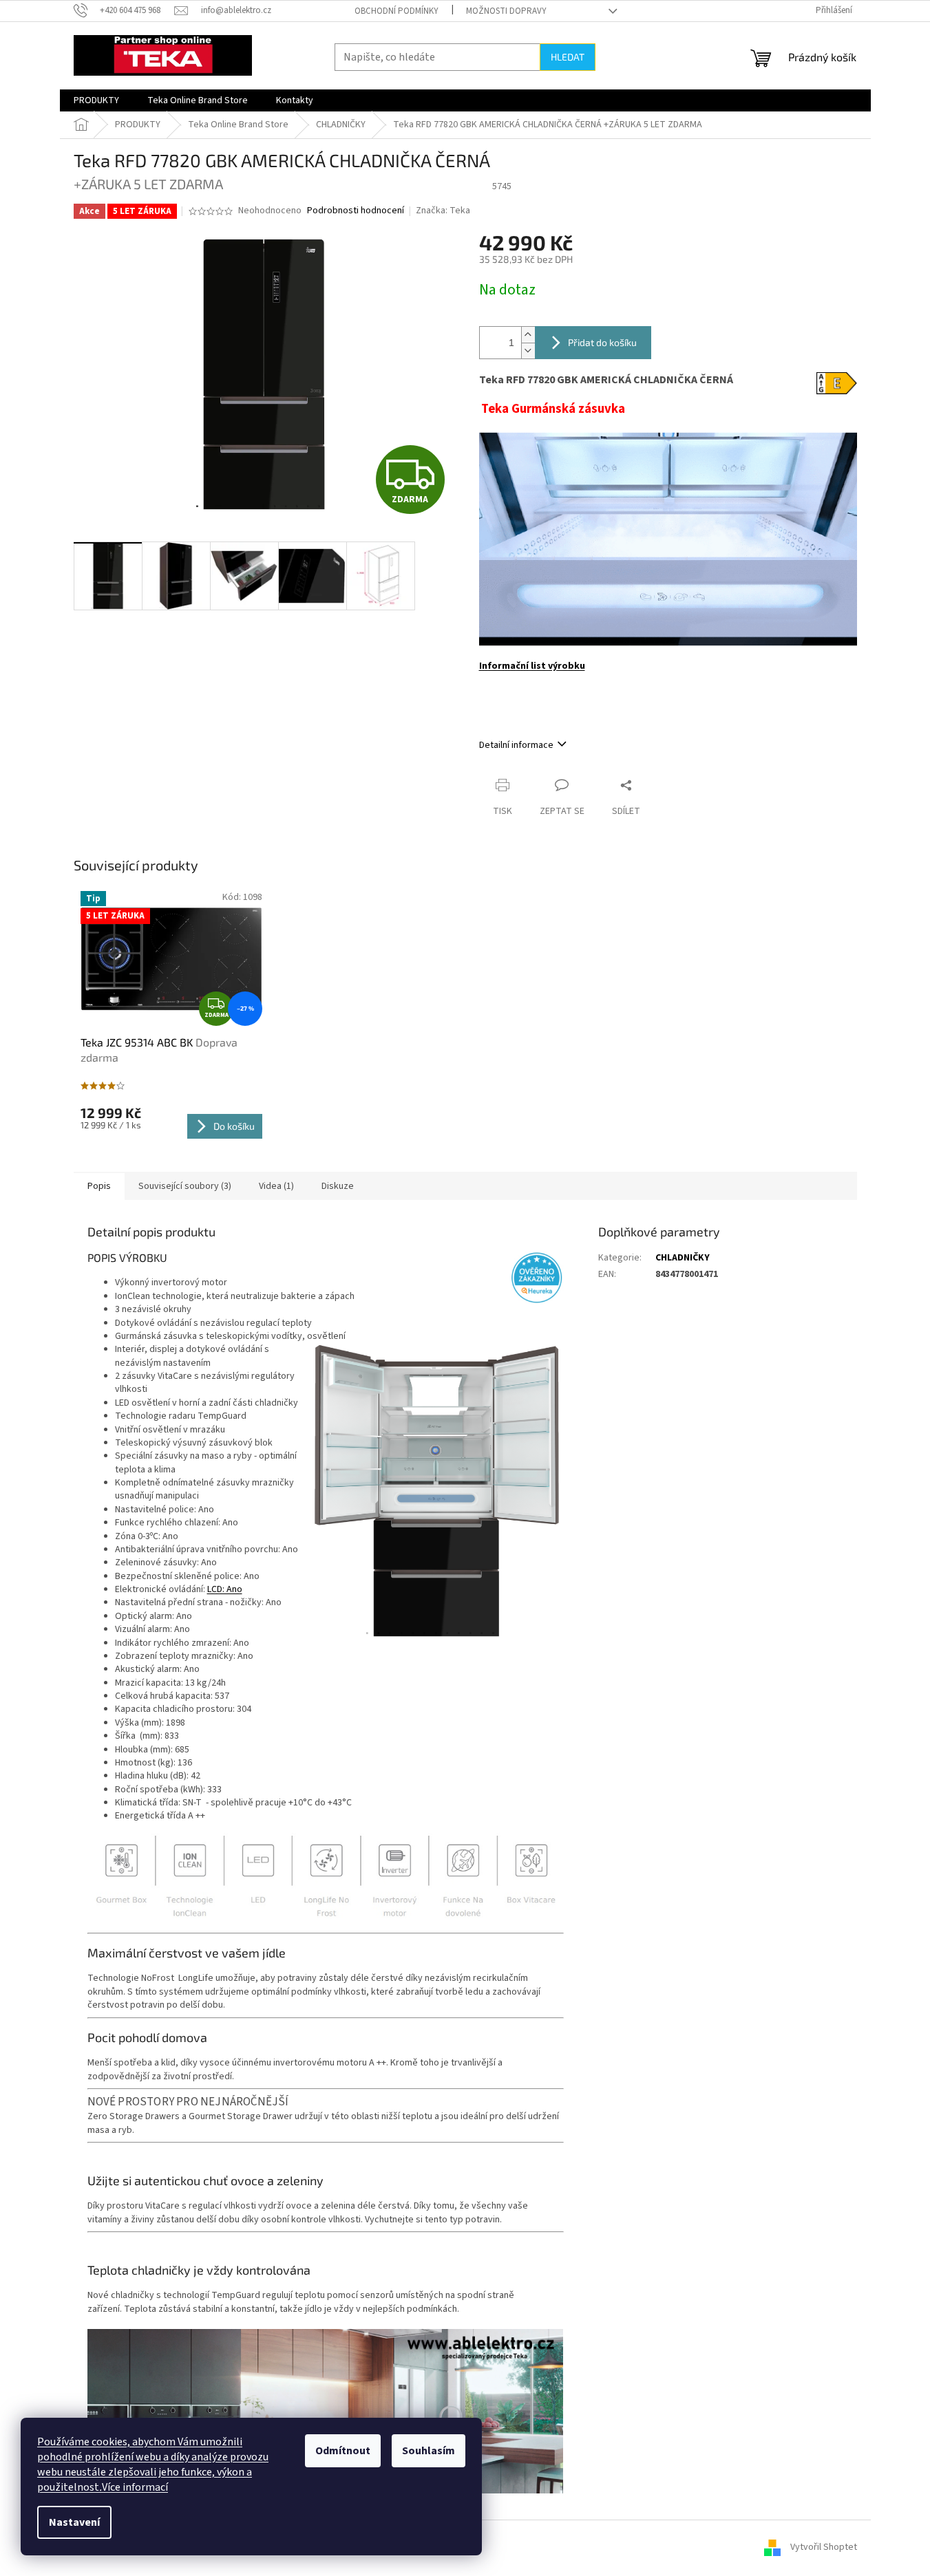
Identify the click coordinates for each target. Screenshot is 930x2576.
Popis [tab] (99, 1186)
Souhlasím (429, 2451)
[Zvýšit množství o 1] (528, 335)
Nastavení (74, 2522)
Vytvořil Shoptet (824, 2548)
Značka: (443, 211)
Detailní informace (516, 745)
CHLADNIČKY (683, 1258)
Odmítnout (343, 2451)
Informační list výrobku (532, 666)
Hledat (568, 57)
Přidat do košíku (602, 342)
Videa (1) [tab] (276, 1186)
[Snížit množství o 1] (528, 351)
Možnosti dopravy (506, 11)
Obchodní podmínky (397, 11)
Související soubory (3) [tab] (185, 1186)
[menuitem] (96, 100)
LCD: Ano (225, 1589)
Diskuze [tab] (338, 1186)
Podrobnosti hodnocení (356, 211)
